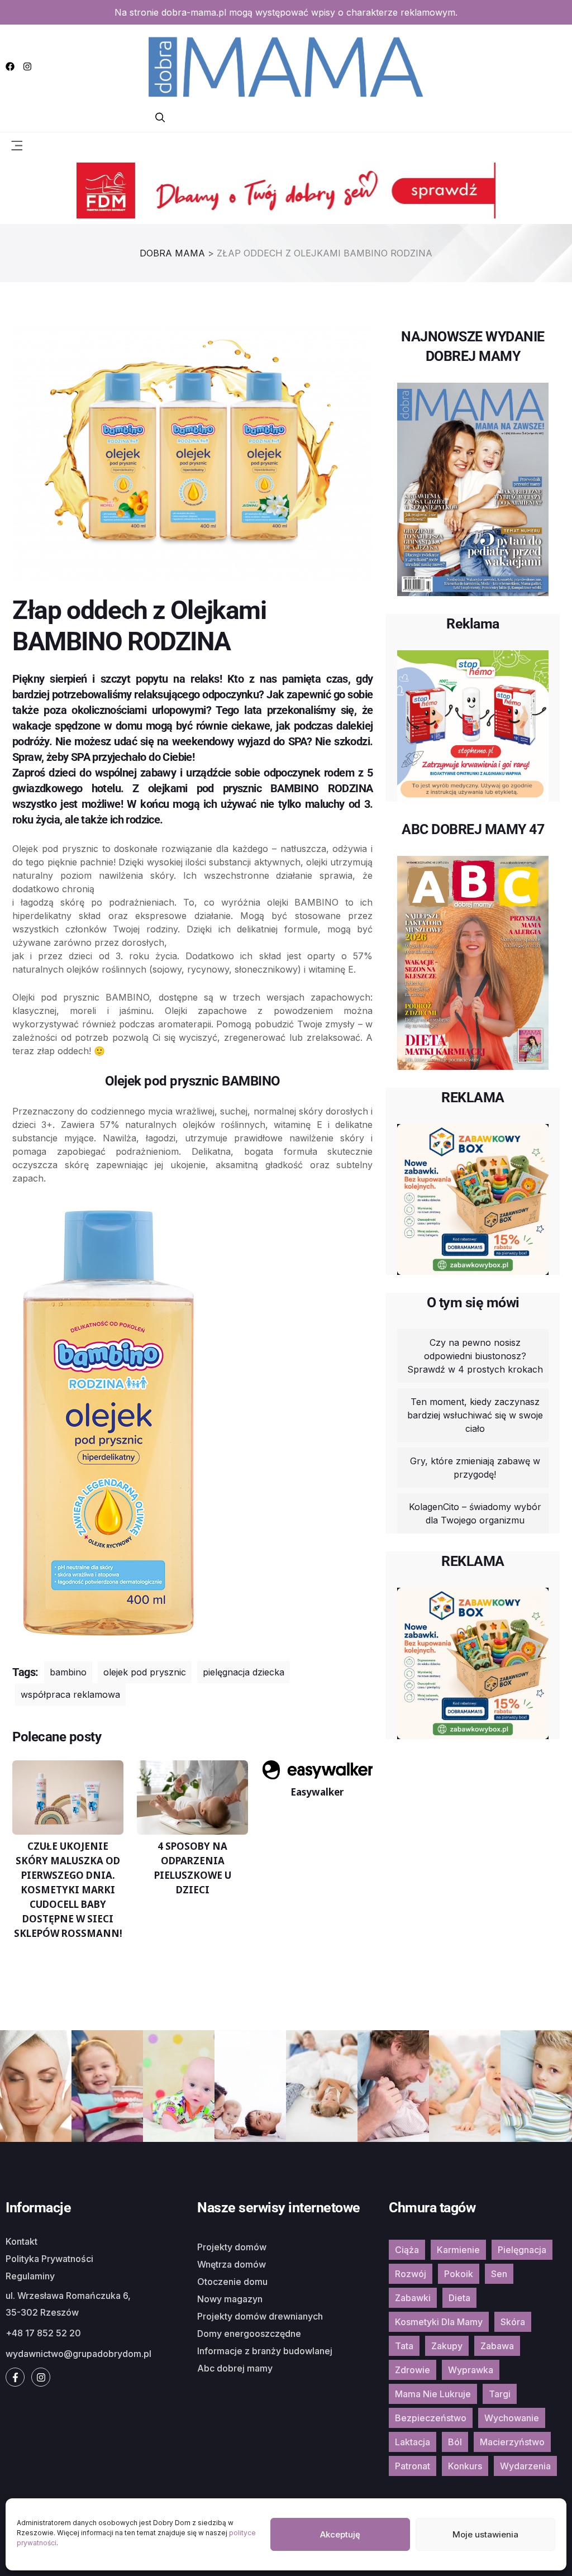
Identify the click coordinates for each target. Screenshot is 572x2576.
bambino (68, 1672)
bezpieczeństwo (431, 2418)
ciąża (407, 2250)
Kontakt (22, 2241)
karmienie (458, 2250)
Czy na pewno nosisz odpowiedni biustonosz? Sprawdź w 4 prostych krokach (475, 1356)
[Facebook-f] (15, 2377)
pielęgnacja (522, 2250)
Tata (404, 2346)
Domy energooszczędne (249, 2334)
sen (499, 2274)
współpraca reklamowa (70, 1694)
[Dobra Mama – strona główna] (286, 65)
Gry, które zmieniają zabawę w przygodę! (475, 1468)
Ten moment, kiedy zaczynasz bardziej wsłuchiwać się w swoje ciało (475, 1415)
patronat (413, 2466)
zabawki (413, 2298)
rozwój (411, 2274)
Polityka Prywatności (49, 2259)
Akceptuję (340, 2534)
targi (500, 2394)
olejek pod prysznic (145, 1672)
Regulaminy (30, 2276)
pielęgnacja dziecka (244, 1672)
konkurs (465, 2466)
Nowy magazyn (230, 2299)
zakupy (447, 2346)
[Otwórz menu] (17, 145)
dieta (459, 2298)
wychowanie (512, 2418)
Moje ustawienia (485, 2534)
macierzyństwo (512, 2442)
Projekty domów (232, 2247)
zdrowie (413, 2370)
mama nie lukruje (433, 2394)
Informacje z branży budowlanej (265, 2351)
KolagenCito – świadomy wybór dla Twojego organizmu (475, 1513)
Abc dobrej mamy (235, 2368)
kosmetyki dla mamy (439, 2322)
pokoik (459, 2274)
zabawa (497, 2346)
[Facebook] (10, 66)
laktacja (413, 2442)
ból (455, 2442)
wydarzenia (525, 2466)
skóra (513, 2322)
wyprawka (471, 2370)
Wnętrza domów (232, 2264)
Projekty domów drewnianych (260, 2316)
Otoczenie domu (232, 2282)
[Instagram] (27, 66)
